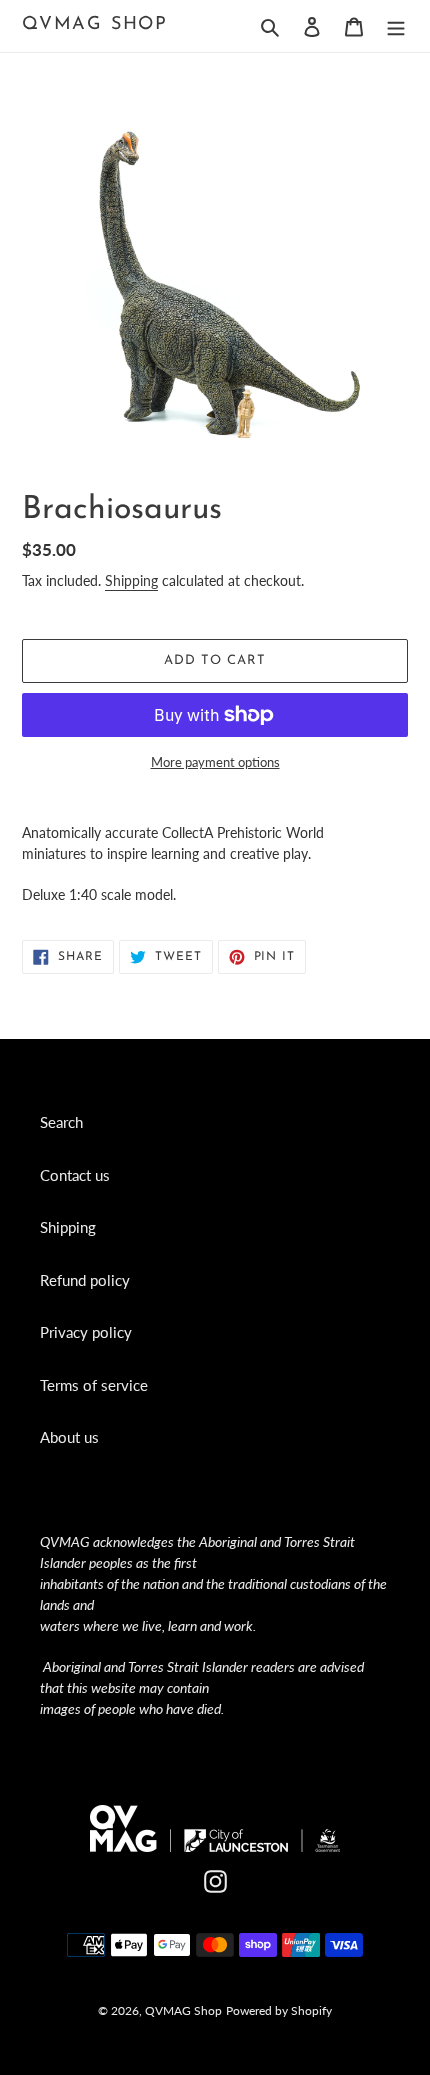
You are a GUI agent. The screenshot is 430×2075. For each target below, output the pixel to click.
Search (61, 1122)
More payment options (215, 762)
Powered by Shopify (279, 2010)
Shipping (131, 580)
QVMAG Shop (95, 25)
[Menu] (396, 25)
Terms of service (94, 1385)
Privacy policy (86, 1332)
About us (69, 1437)
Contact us (75, 1175)
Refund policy (85, 1280)
